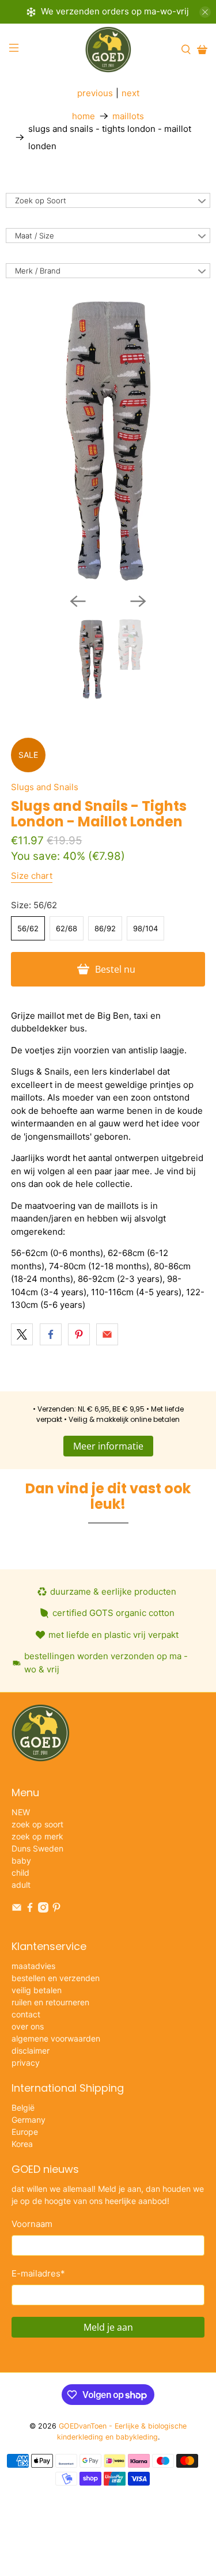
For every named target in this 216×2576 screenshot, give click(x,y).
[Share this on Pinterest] (79, 1334)
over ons (28, 2026)
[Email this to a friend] (107, 1334)
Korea (22, 2144)
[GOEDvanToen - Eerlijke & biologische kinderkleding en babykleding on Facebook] (30, 1909)
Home (84, 116)
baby (21, 1860)
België (23, 2108)
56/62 (28, 928)
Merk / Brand (38, 271)
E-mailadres (38, 2273)
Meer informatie (108, 1446)
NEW (21, 1812)
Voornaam (32, 2224)
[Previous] (78, 601)
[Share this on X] (22, 1334)
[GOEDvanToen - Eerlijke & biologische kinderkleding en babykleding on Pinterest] (56, 1909)
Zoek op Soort (41, 200)
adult (21, 1885)
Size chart (32, 876)
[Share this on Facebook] (51, 1334)
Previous (95, 93)
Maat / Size (35, 236)
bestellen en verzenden (56, 1978)
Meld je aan (108, 2327)
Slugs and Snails (45, 787)
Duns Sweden (37, 1848)
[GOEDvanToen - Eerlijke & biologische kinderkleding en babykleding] (108, 50)
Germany (29, 2120)
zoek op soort (37, 1824)
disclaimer (31, 2050)
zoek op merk (37, 1836)
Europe (25, 2132)
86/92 (105, 928)
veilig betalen (37, 1990)
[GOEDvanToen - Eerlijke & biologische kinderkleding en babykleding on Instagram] (43, 1909)
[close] (205, 12)
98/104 (145, 928)
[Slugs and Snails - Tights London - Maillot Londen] (108, 440)
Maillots (128, 116)
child (20, 1873)
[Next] (138, 601)
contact (26, 2014)
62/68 (67, 928)
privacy (26, 2063)
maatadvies (33, 1966)
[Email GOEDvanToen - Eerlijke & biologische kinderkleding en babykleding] (17, 1909)
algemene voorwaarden (56, 2038)
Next (130, 93)
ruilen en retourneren (50, 2002)
